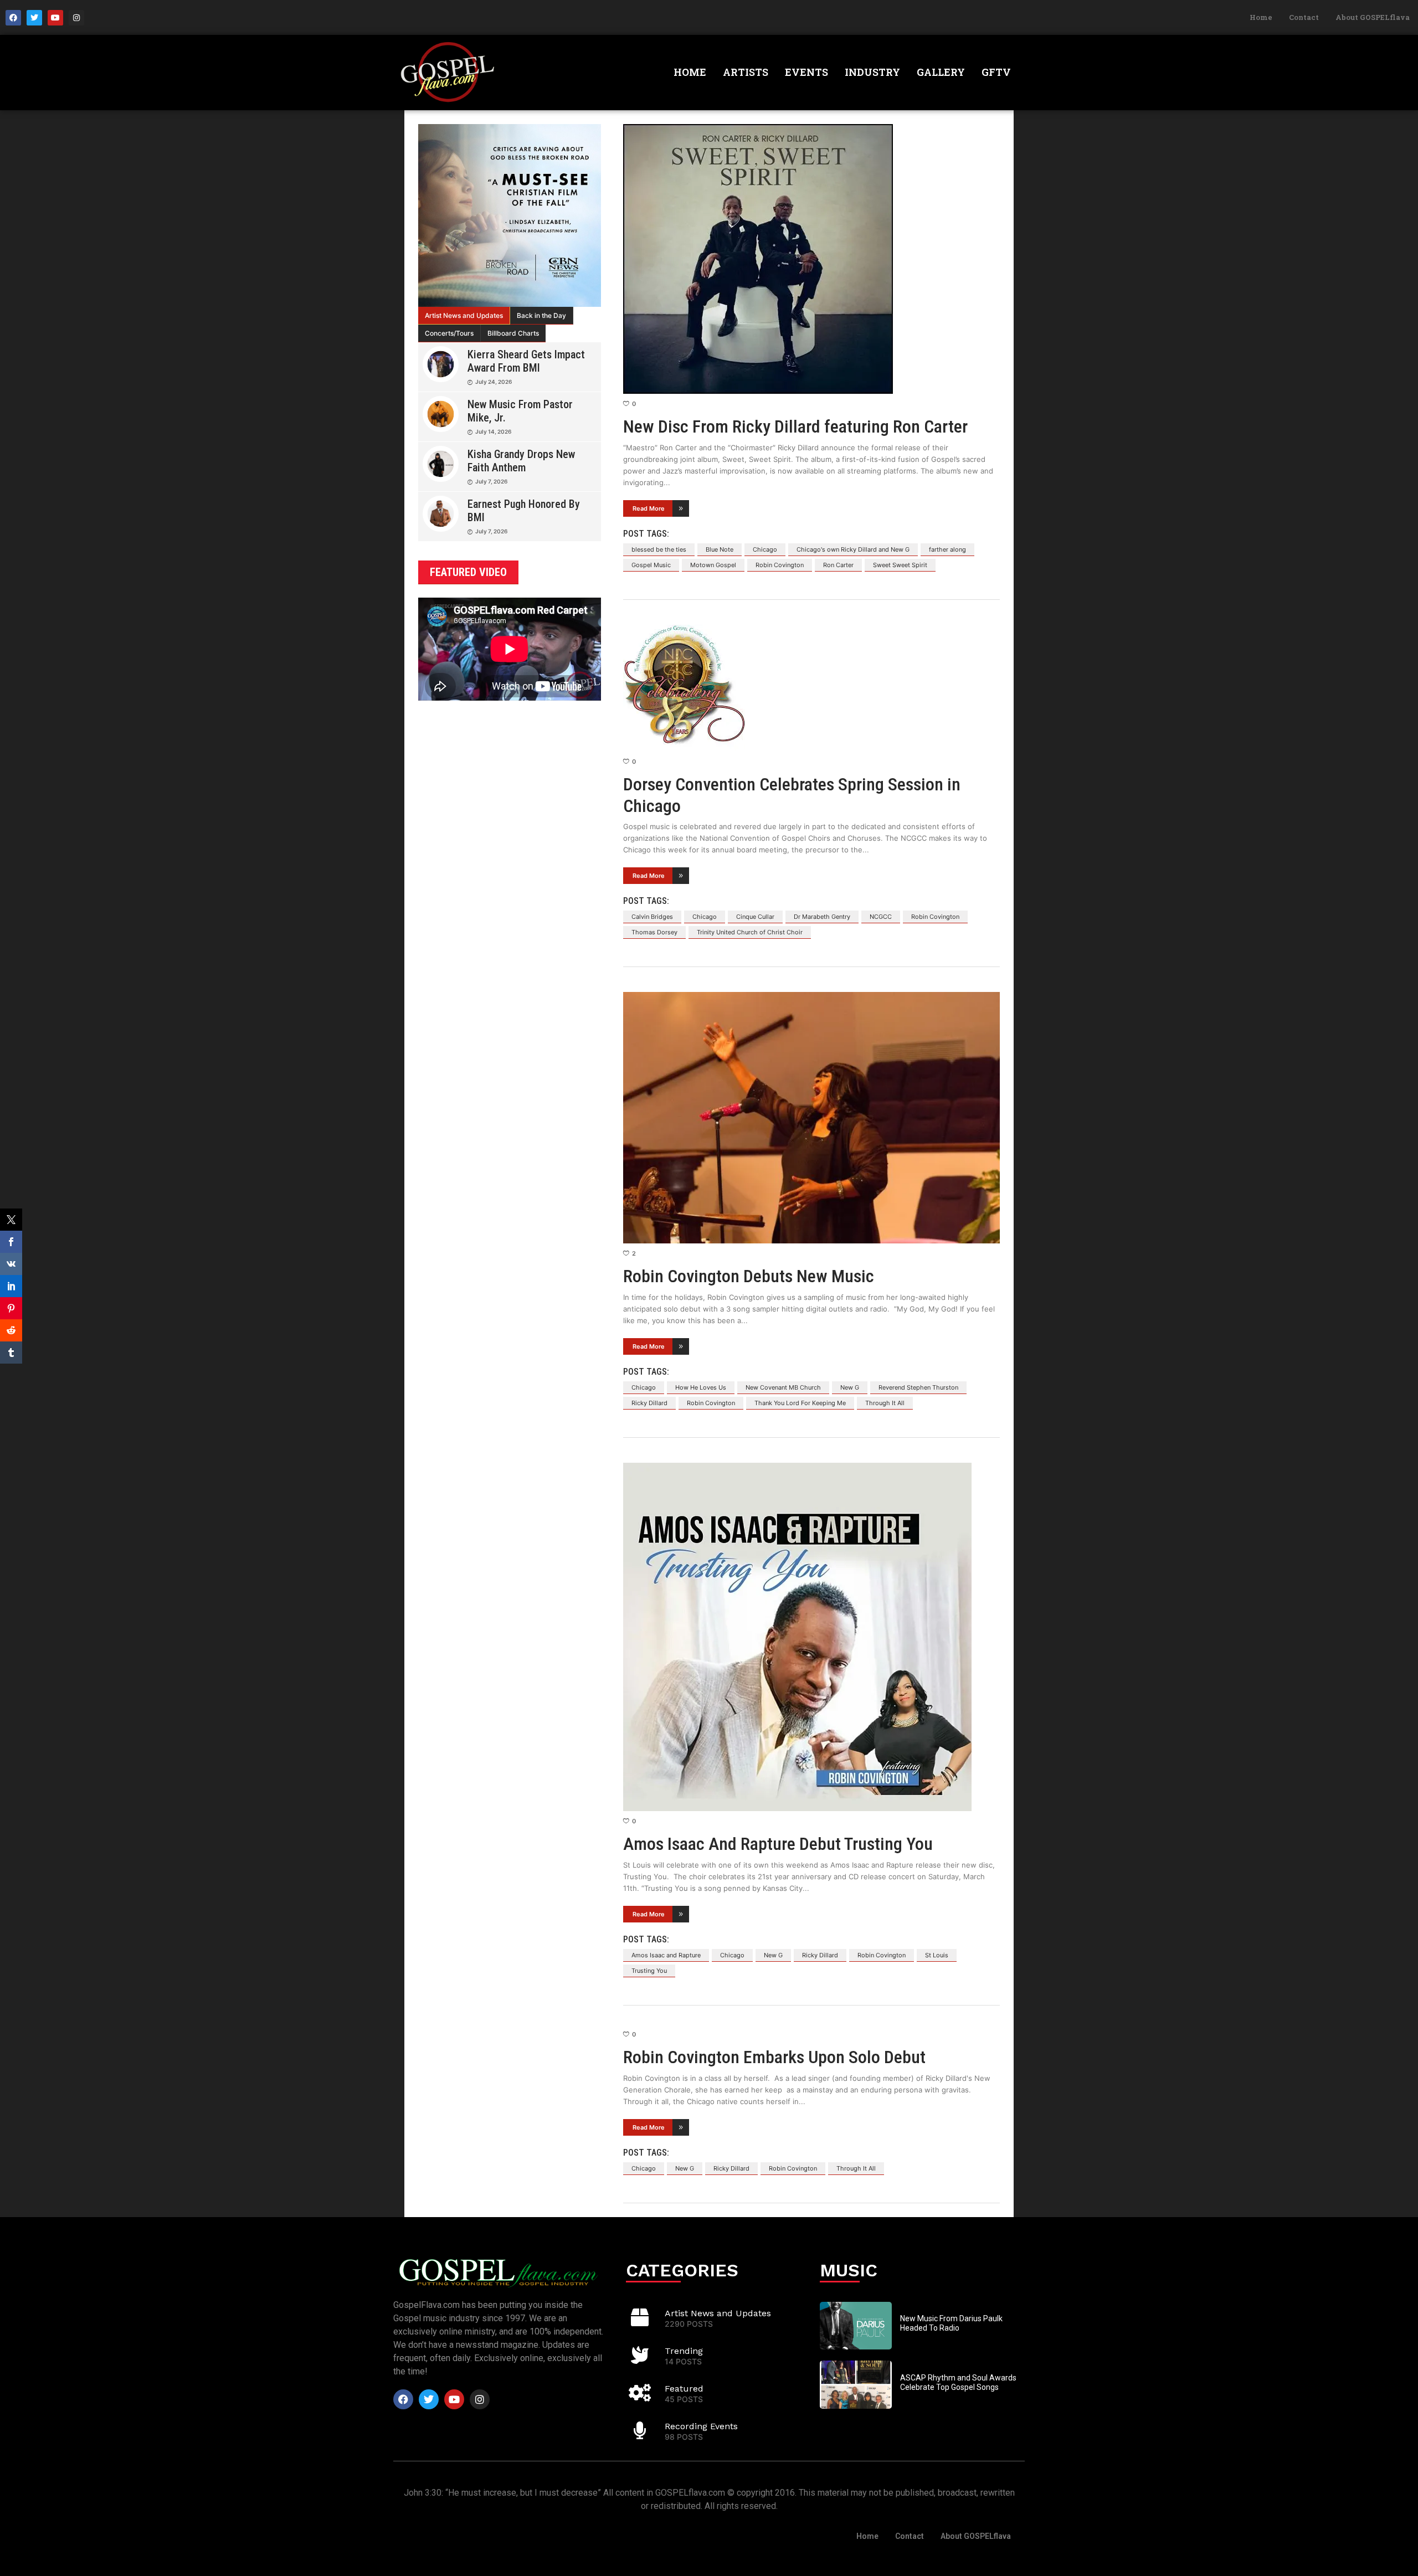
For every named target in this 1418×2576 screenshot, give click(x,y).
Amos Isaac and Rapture (666, 1955)
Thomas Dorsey (654, 932)
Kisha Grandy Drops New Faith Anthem (521, 461)
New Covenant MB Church (783, 1387)
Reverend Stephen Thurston (918, 1387)
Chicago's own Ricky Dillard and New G (853, 549)
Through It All (885, 1403)
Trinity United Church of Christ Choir (750, 932)
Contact (1304, 17)
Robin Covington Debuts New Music (749, 1276)
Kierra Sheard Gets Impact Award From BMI (526, 361)
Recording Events (701, 2426)
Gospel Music (651, 565)
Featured (684, 2389)
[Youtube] (55, 18)
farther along (947, 549)
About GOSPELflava (1373, 17)
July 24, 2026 (494, 382)
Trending (684, 2351)
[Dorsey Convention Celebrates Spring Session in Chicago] (811, 688)
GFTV (996, 72)
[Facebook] (13, 18)
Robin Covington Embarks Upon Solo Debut (774, 2057)
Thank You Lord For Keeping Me (800, 1403)
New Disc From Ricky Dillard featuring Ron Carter (795, 426)
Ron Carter (838, 565)
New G (850, 1387)
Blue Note (720, 549)
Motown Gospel (713, 565)
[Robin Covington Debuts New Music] (811, 1117)
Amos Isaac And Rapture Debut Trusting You (778, 1844)
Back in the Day (541, 315)
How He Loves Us (701, 1387)
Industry (872, 72)
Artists (746, 72)
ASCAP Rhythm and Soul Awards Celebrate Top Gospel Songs (958, 2382)
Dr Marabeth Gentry (822, 917)
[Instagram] (76, 18)
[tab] (464, 316)
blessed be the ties (659, 549)
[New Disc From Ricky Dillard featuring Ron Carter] (811, 259)
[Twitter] (34, 18)
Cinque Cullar (755, 917)
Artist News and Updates (464, 315)
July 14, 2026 (493, 431)
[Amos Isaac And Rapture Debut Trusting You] (811, 1637)
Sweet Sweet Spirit (900, 565)
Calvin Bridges (652, 917)
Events (806, 72)
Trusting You (649, 1971)
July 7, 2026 (491, 481)
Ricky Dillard (649, 1403)
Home (1261, 17)
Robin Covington (780, 565)
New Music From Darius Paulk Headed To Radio (951, 2323)
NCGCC (881, 917)
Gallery (941, 72)
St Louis (937, 1955)
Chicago (765, 549)
